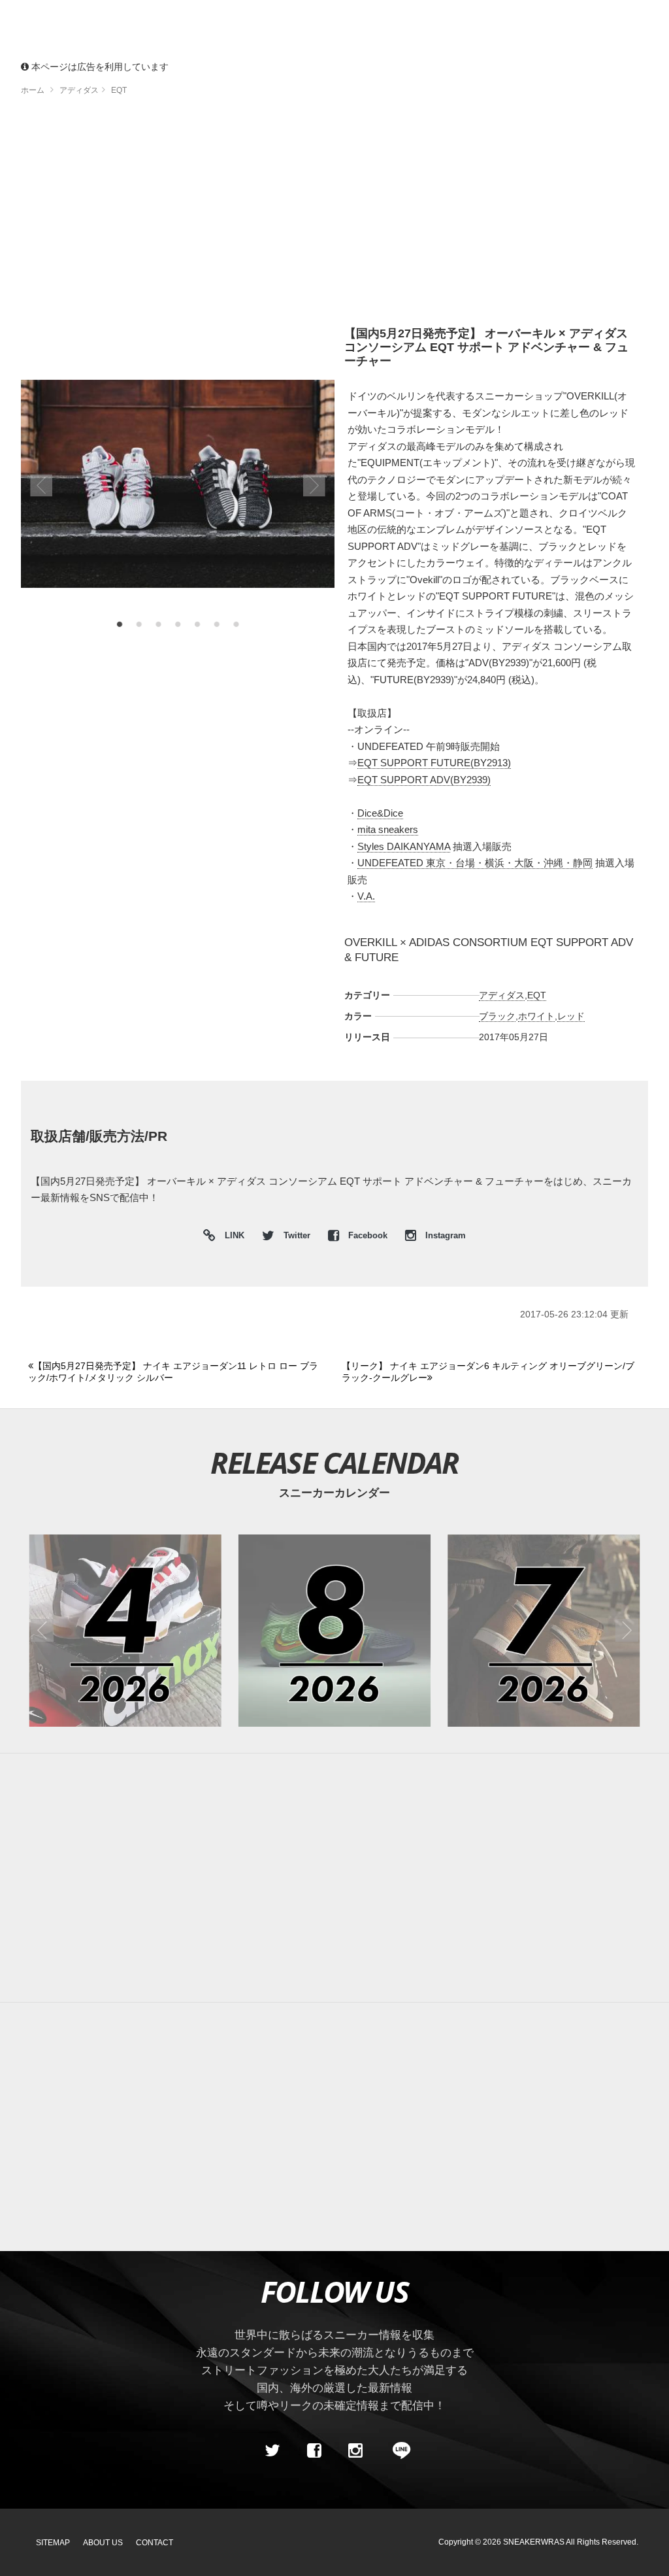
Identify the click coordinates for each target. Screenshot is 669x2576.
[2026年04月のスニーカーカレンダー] (125, 1631)
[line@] (397, 2450)
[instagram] (355, 2450)
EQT (537, 995)
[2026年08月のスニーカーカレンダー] (334, 1631)
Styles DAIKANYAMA (404, 846)
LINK (231, 1237)
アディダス (502, 995)
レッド (571, 1016)
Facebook (368, 1236)
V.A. (366, 896)
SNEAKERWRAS (534, 2542)
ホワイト (536, 1016)
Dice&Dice (380, 813)
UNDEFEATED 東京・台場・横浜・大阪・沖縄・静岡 (475, 863)
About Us (103, 2543)
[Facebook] (314, 2450)
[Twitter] (272, 2450)
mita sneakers (388, 829)
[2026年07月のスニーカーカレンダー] (544, 1631)
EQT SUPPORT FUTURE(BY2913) (434, 763)
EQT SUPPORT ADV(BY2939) (424, 780)
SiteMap (53, 2543)
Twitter (297, 1236)
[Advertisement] (334, 216)
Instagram (444, 1236)
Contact (155, 2543)
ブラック (497, 1016)
